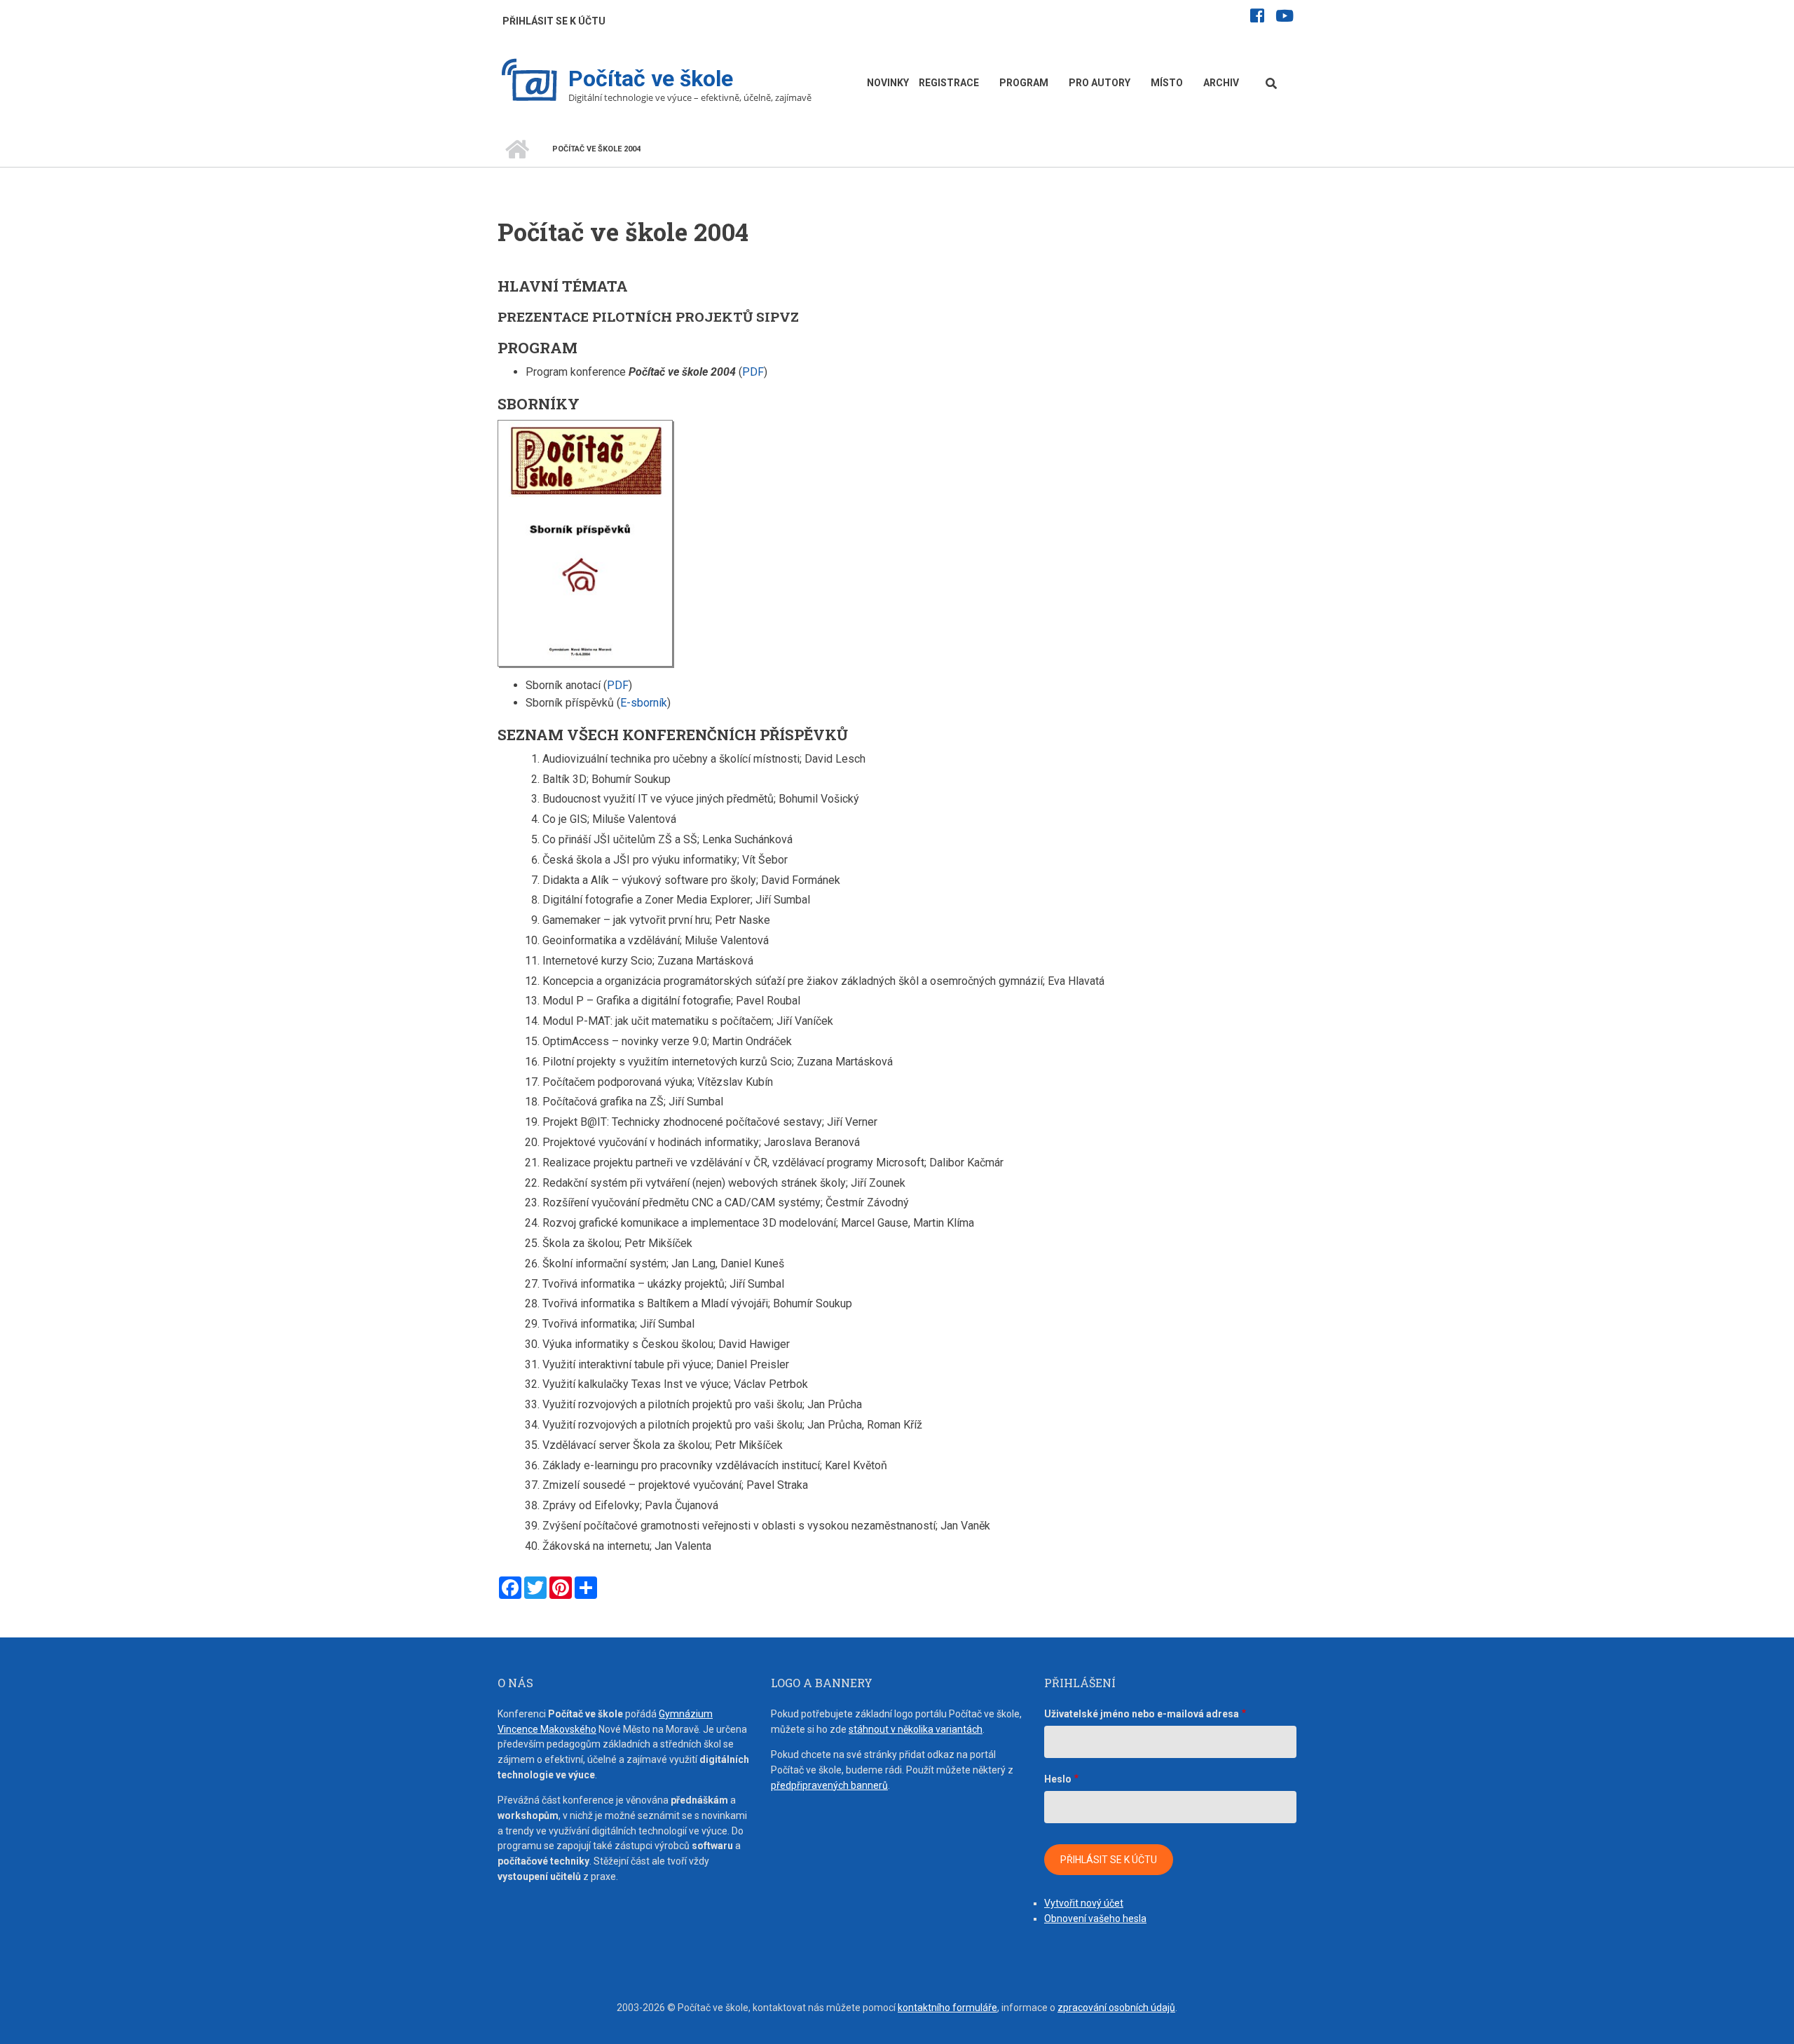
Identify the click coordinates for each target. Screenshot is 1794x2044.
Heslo (1058, 1779)
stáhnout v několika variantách (916, 1729)
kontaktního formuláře (947, 2008)
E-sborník (644, 703)
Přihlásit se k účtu (554, 21)
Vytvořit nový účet (1084, 1903)
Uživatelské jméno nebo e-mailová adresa (1142, 1714)
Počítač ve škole (651, 79)
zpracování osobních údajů (1116, 2008)
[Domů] (529, 82)
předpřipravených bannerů (829, 1785)
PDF (753, 372)
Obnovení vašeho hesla (1095, 1919)
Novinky (888, 83)
